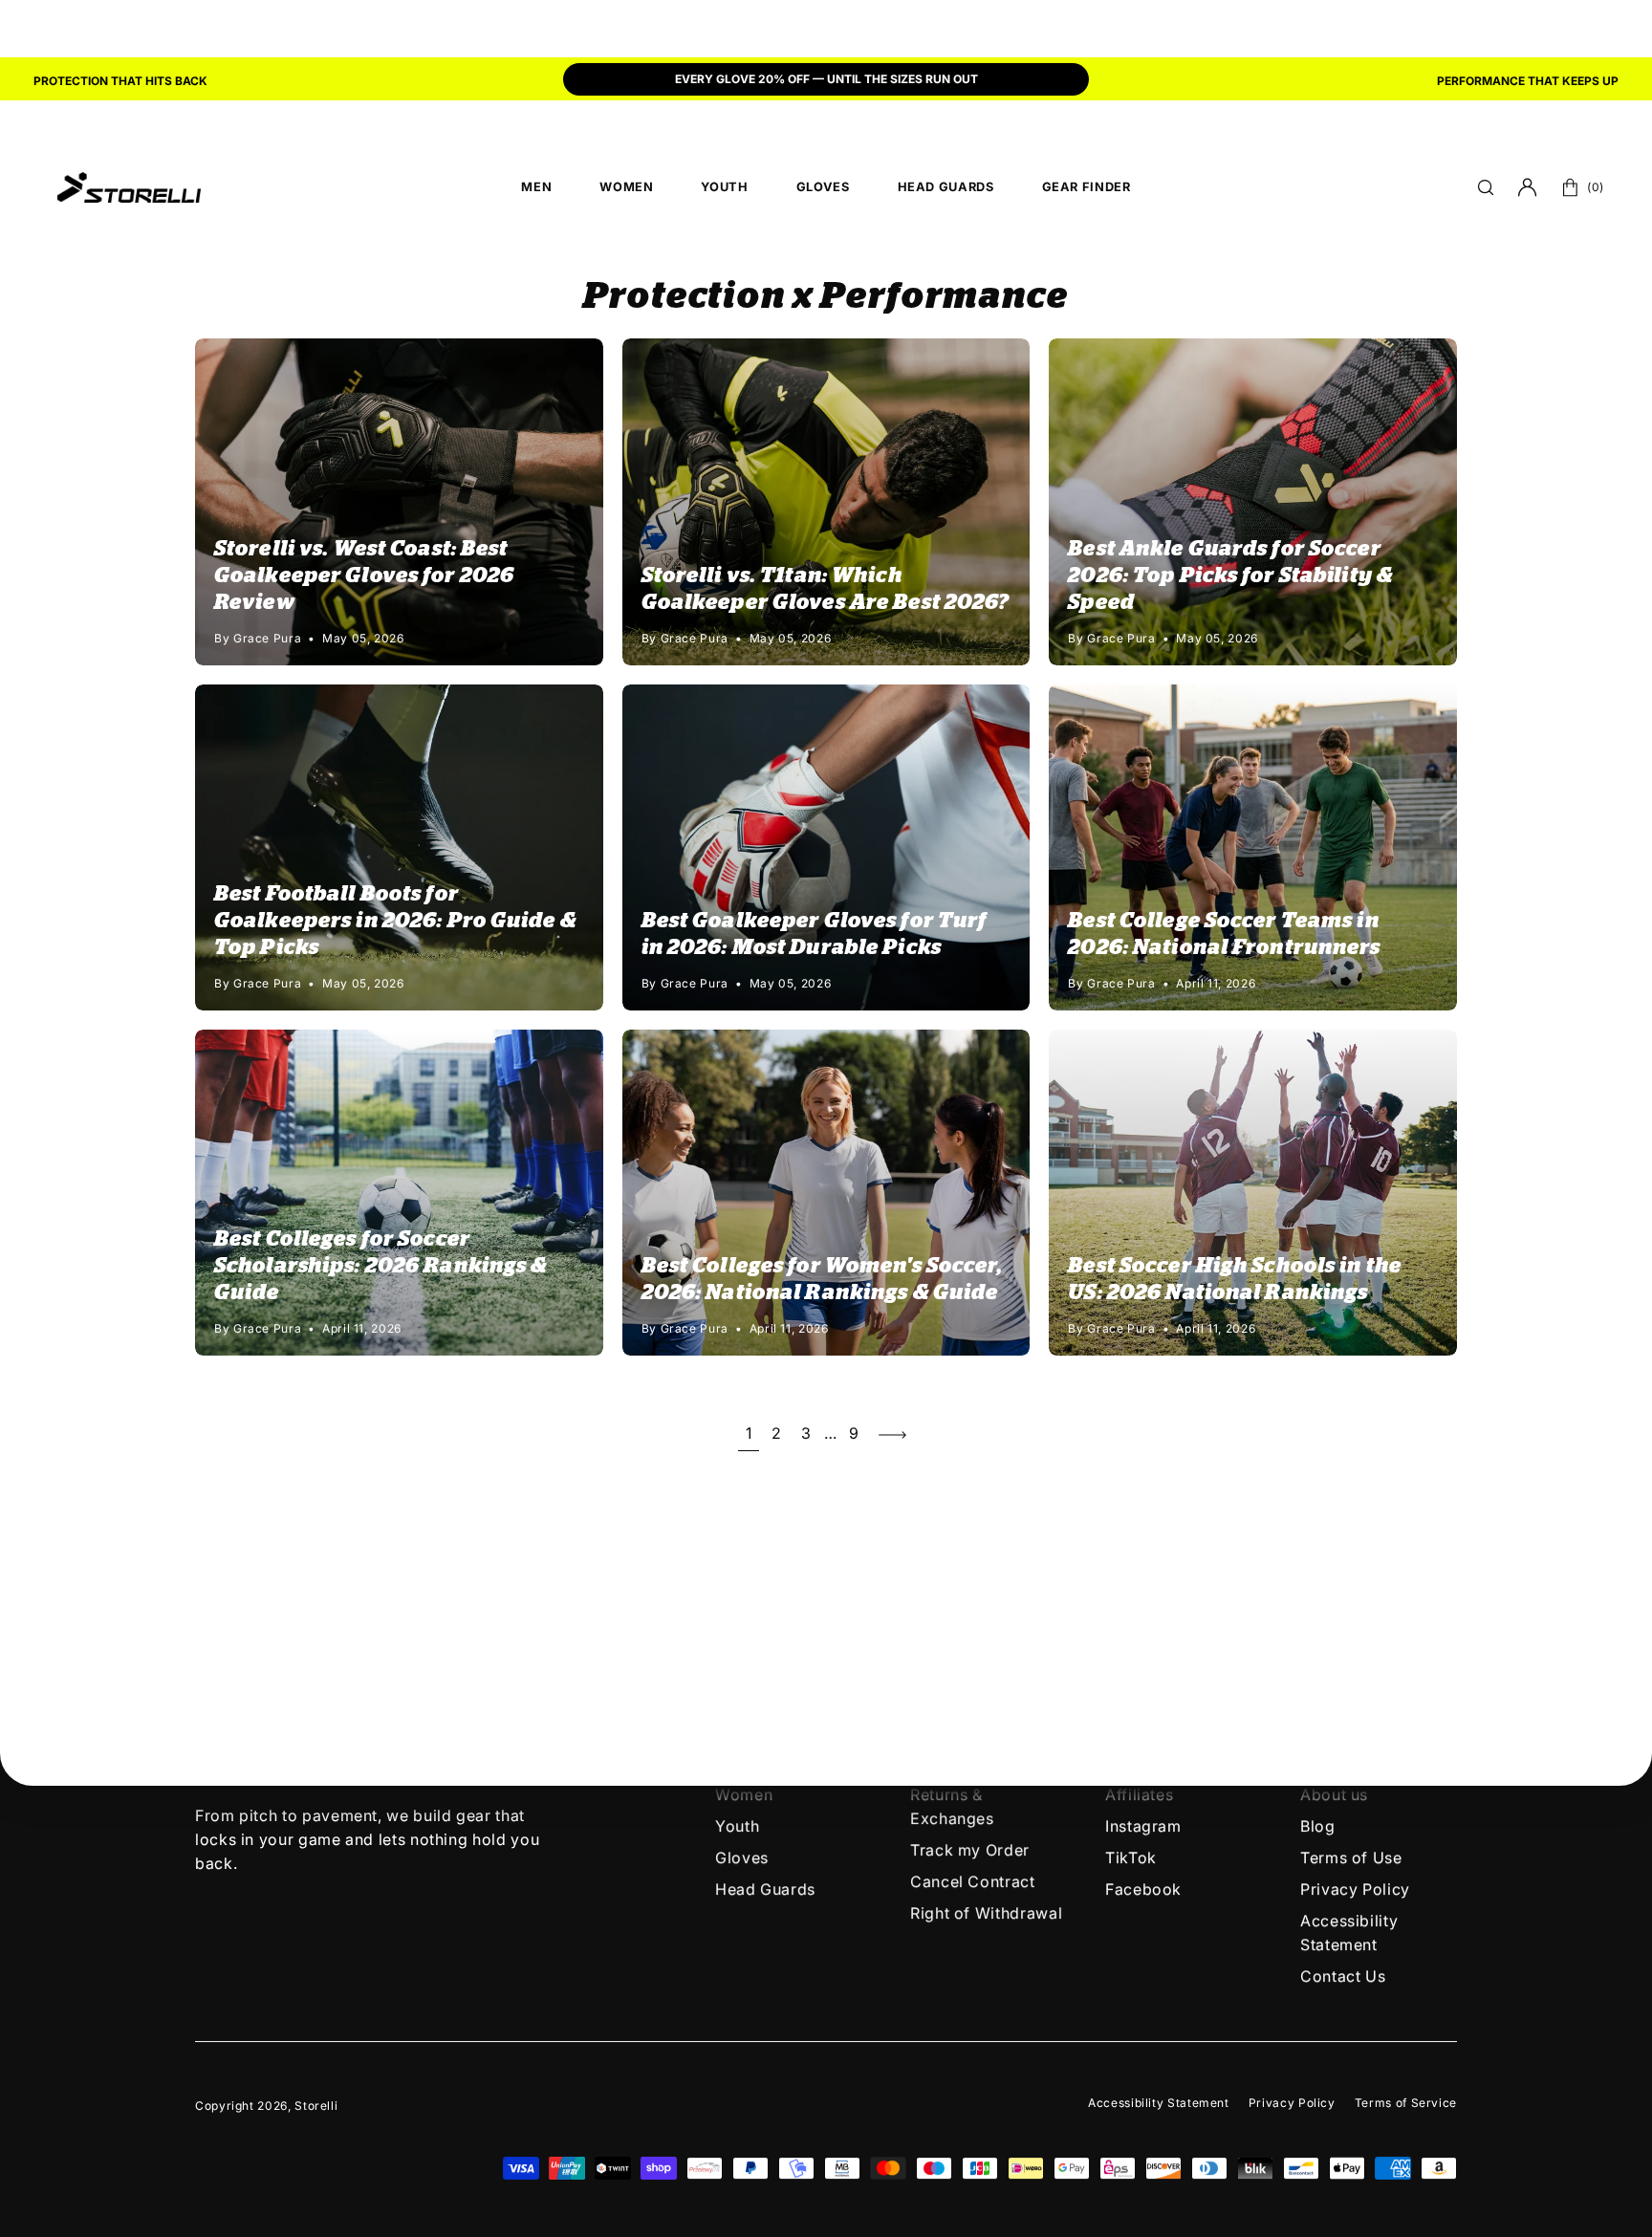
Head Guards (765, 1889)
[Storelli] (129, 187)
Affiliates (1139, 1794)
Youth (737, 1826)
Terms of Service (1406, 2103)
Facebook (1143, 1889)
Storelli (316, 2106)
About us (1334, 1794)
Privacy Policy (1355, 1889)
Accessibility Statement (1159, 2103)
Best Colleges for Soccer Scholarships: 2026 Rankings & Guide (380, 1266)
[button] (1486, 187)
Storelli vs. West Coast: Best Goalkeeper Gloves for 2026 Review (364, 576)
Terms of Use (1351, 1857)
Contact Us (1343, 1976)
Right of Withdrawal (986, 1913)
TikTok (1131, 1857)
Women (744, 1794)
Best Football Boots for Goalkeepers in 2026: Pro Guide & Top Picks (395, 921)
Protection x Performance (826, 297)
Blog (1318, 1826)
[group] (826, 81)
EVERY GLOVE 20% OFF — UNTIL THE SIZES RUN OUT (826, 79)
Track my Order (970, 1850)
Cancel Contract (973, 1881)
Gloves (742, 1857)
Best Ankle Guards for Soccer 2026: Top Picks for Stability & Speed (1230, 576)
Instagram (1143, 1826)
